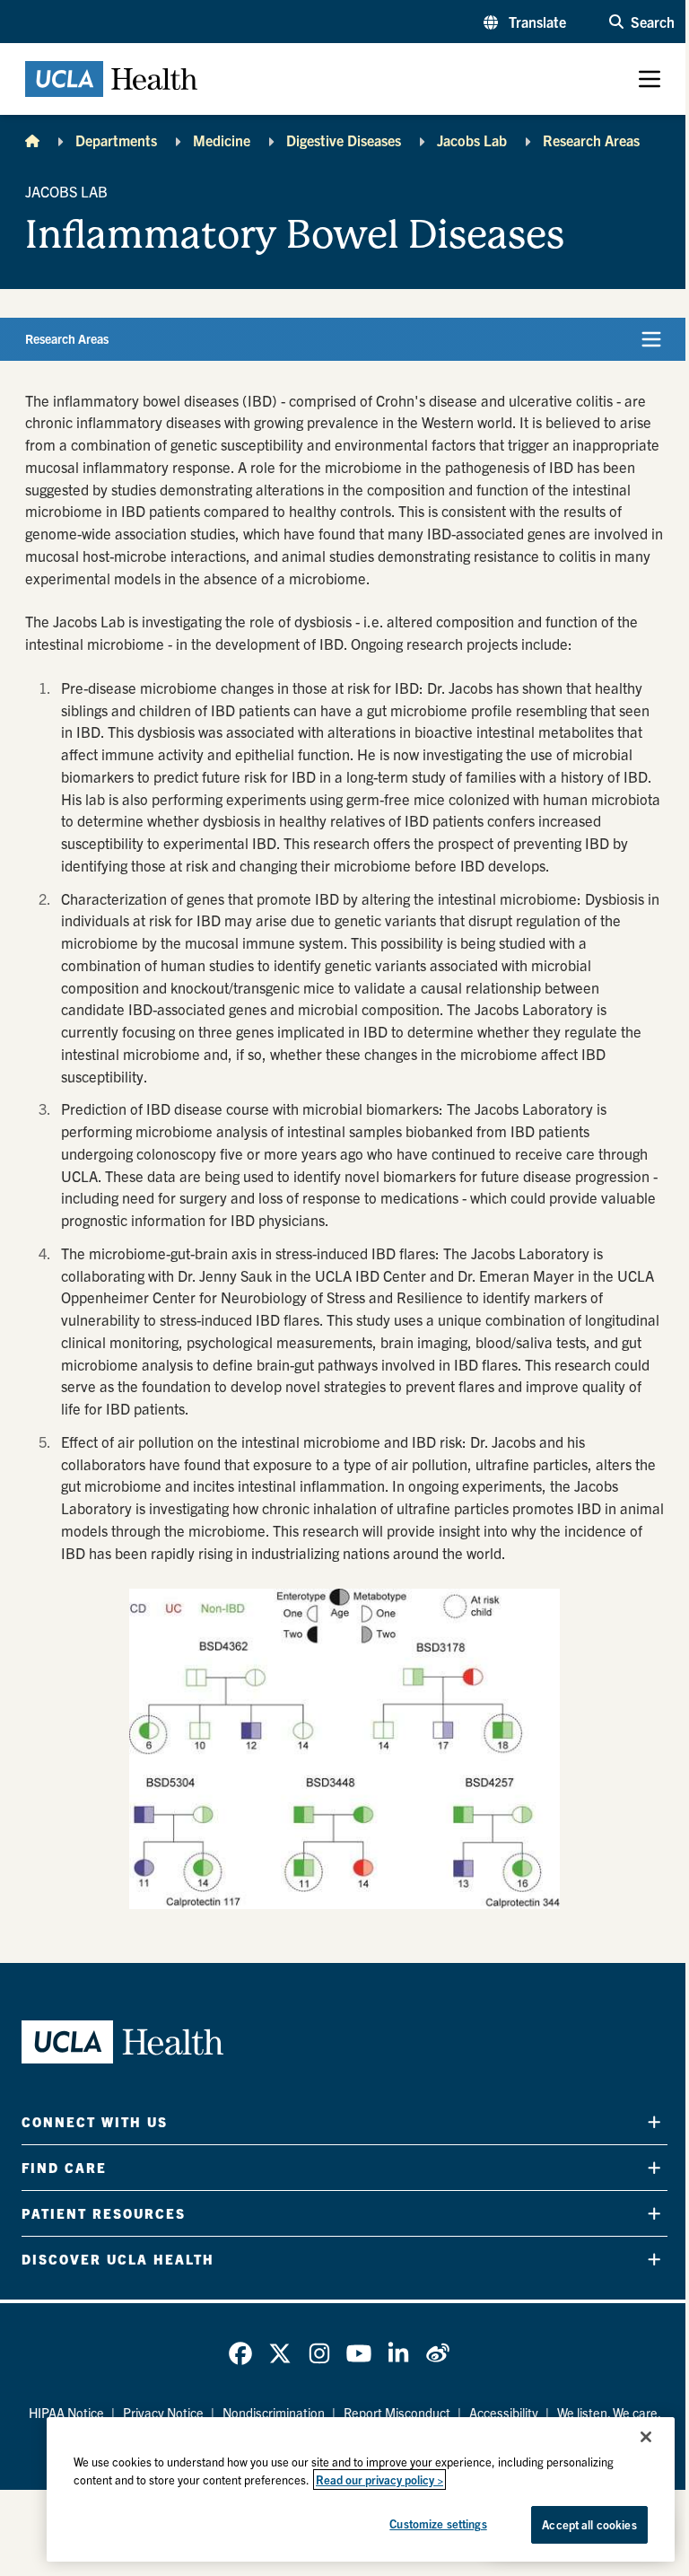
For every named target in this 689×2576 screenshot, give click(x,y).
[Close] (646, 2437)
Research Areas (591, 140)
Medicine (222, 140)
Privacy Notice (163, 2413)
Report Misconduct (397, 2413)
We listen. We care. (609, 2413)
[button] (525, 22)
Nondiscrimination (274, 2413)
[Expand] (654, 2121)
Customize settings (438, 2523)
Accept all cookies (589, 2524)
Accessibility (504, 2413)
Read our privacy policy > (379, 2480)
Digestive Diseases (344, 140)
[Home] (32, 140)
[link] (240, 2353)
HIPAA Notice (66, 2413)
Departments (116, 140)
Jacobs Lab (472, 140)
